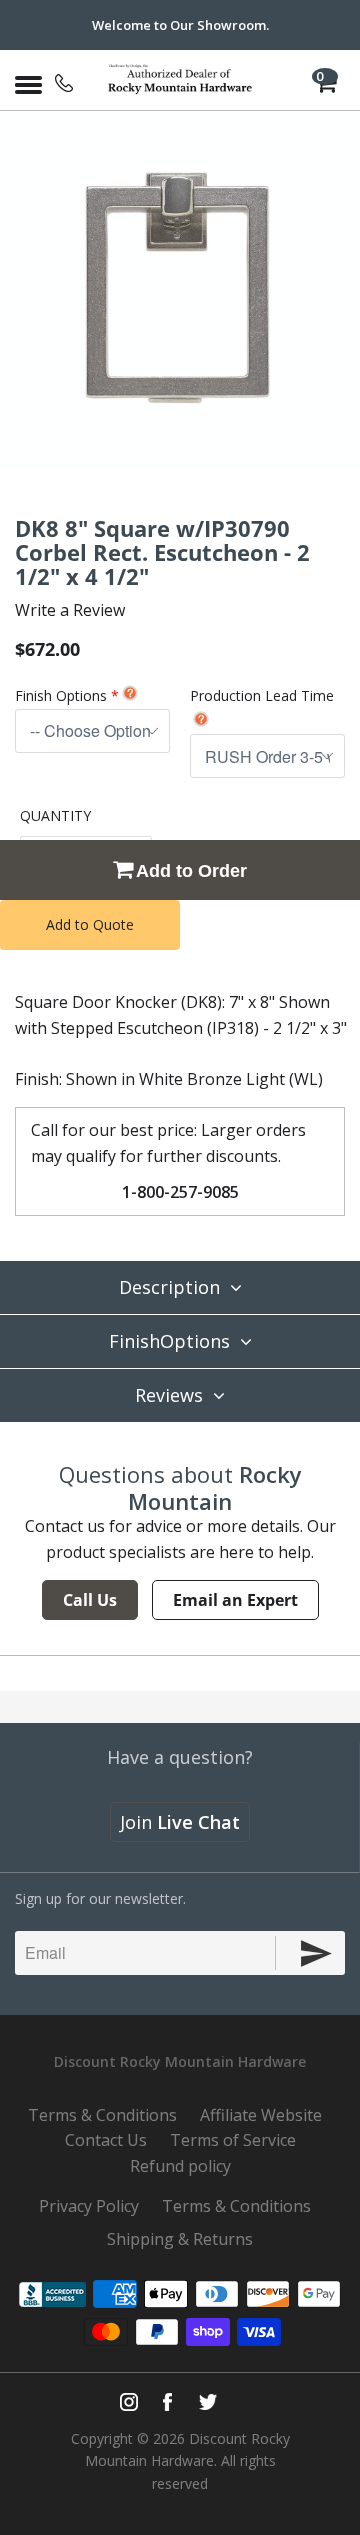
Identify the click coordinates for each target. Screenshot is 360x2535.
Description (169, 1287)
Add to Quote (90, 924)
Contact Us (106, 2140)
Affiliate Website (261, 2115)
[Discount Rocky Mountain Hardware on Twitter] (207, 2402)
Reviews (169, 1395)
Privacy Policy (89, 2206)
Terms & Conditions (102, 2115)
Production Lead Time (262, 695)
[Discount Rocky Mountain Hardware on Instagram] (129, 2402)
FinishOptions (169, 1341)
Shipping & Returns (180, 2239)
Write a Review (70, 610)
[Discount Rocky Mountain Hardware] (180, 80)
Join (180, 1822)
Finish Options (61, 695)
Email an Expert (235, 1600)
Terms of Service (233, 2140)
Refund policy (180, 2166)
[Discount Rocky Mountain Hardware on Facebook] (167, 2402)
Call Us (90, 1600)
